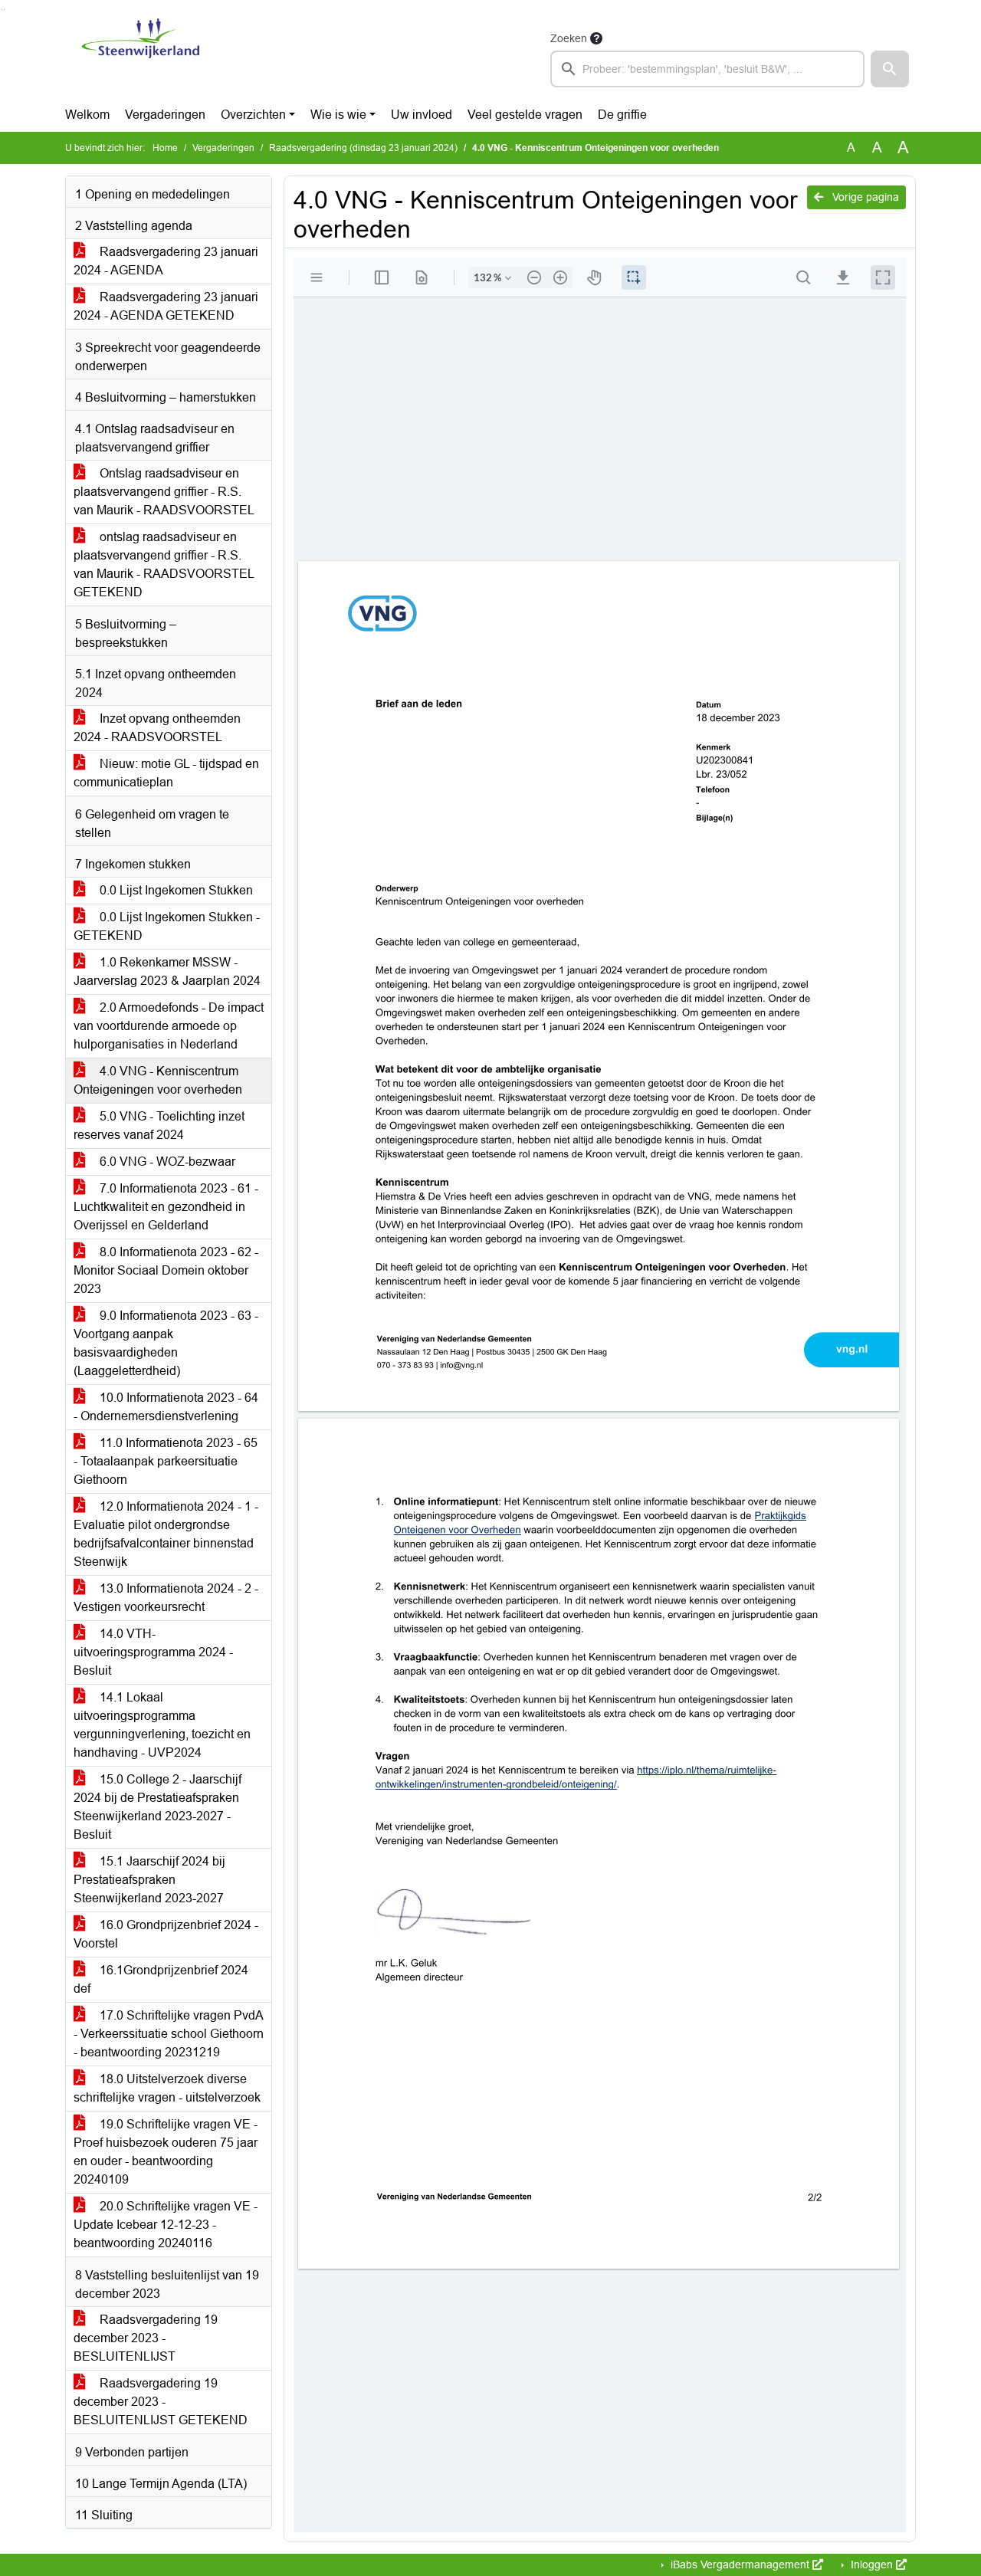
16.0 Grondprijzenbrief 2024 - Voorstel (166, 1934)
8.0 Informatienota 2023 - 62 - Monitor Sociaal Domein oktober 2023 (166, 1270)
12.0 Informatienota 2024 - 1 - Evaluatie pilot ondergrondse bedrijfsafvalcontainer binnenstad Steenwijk (166, 1534)
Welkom (87, 115)
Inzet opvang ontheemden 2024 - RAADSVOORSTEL (157, 728)
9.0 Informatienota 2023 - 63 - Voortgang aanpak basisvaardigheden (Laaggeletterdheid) (166, 1343)
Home (165, 148)
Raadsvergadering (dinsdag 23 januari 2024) (363, 148)
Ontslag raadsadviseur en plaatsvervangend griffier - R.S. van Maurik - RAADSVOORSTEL (164, 492)
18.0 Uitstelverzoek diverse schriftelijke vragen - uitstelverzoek (167, 2088)
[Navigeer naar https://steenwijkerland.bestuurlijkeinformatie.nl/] (141, 58)
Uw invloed (422, 115)
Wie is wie (338, 115)
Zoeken (569, 38)
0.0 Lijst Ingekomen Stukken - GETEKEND (167, 926)
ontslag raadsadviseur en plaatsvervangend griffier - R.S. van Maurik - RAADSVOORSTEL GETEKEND (164, 564)
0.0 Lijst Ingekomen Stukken (175, 890)
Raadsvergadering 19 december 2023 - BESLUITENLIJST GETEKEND (161, 2402)
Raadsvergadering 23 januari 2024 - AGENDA (166, 261)
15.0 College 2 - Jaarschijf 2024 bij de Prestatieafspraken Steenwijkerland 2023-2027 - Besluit (157, 1807)
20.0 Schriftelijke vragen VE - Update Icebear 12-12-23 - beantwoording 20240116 (166, 2225)
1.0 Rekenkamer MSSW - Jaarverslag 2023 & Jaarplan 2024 (167, 971)
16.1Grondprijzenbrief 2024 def (161, 1979)
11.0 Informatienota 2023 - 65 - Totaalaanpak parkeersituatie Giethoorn (166, 1461)
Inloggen (872, 2565)
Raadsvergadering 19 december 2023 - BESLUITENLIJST (146, 2338)
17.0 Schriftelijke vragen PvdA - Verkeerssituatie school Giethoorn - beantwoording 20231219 (169, 2034)
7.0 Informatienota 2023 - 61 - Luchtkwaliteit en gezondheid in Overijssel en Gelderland (166, 1207)
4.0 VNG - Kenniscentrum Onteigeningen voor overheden (158, 1080)
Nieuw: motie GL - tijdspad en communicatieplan (166, 773)
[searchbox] (707, 69)
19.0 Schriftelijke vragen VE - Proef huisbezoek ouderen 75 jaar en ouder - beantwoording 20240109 (166, 2152)
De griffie (622, 115)
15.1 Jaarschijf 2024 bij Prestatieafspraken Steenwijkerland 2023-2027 (149, 1880)
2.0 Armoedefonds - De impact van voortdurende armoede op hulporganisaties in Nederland (169, 1026)
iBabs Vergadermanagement (740, 2565)
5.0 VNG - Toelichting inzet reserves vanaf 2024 (159, 1126)
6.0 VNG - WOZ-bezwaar (166, 1162)
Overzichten (253, 115)
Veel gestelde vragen (525, 115)
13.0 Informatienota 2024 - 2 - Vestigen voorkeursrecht (166, 1598)
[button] (890, 69)
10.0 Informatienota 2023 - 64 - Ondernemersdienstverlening (166, 1407)
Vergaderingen (165, 115)
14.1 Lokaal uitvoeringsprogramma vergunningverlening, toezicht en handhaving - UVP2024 (162, 1725)
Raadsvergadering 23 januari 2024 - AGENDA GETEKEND (166, 306)
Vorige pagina (864, 197)
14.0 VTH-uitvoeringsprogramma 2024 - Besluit (153, 1652)
